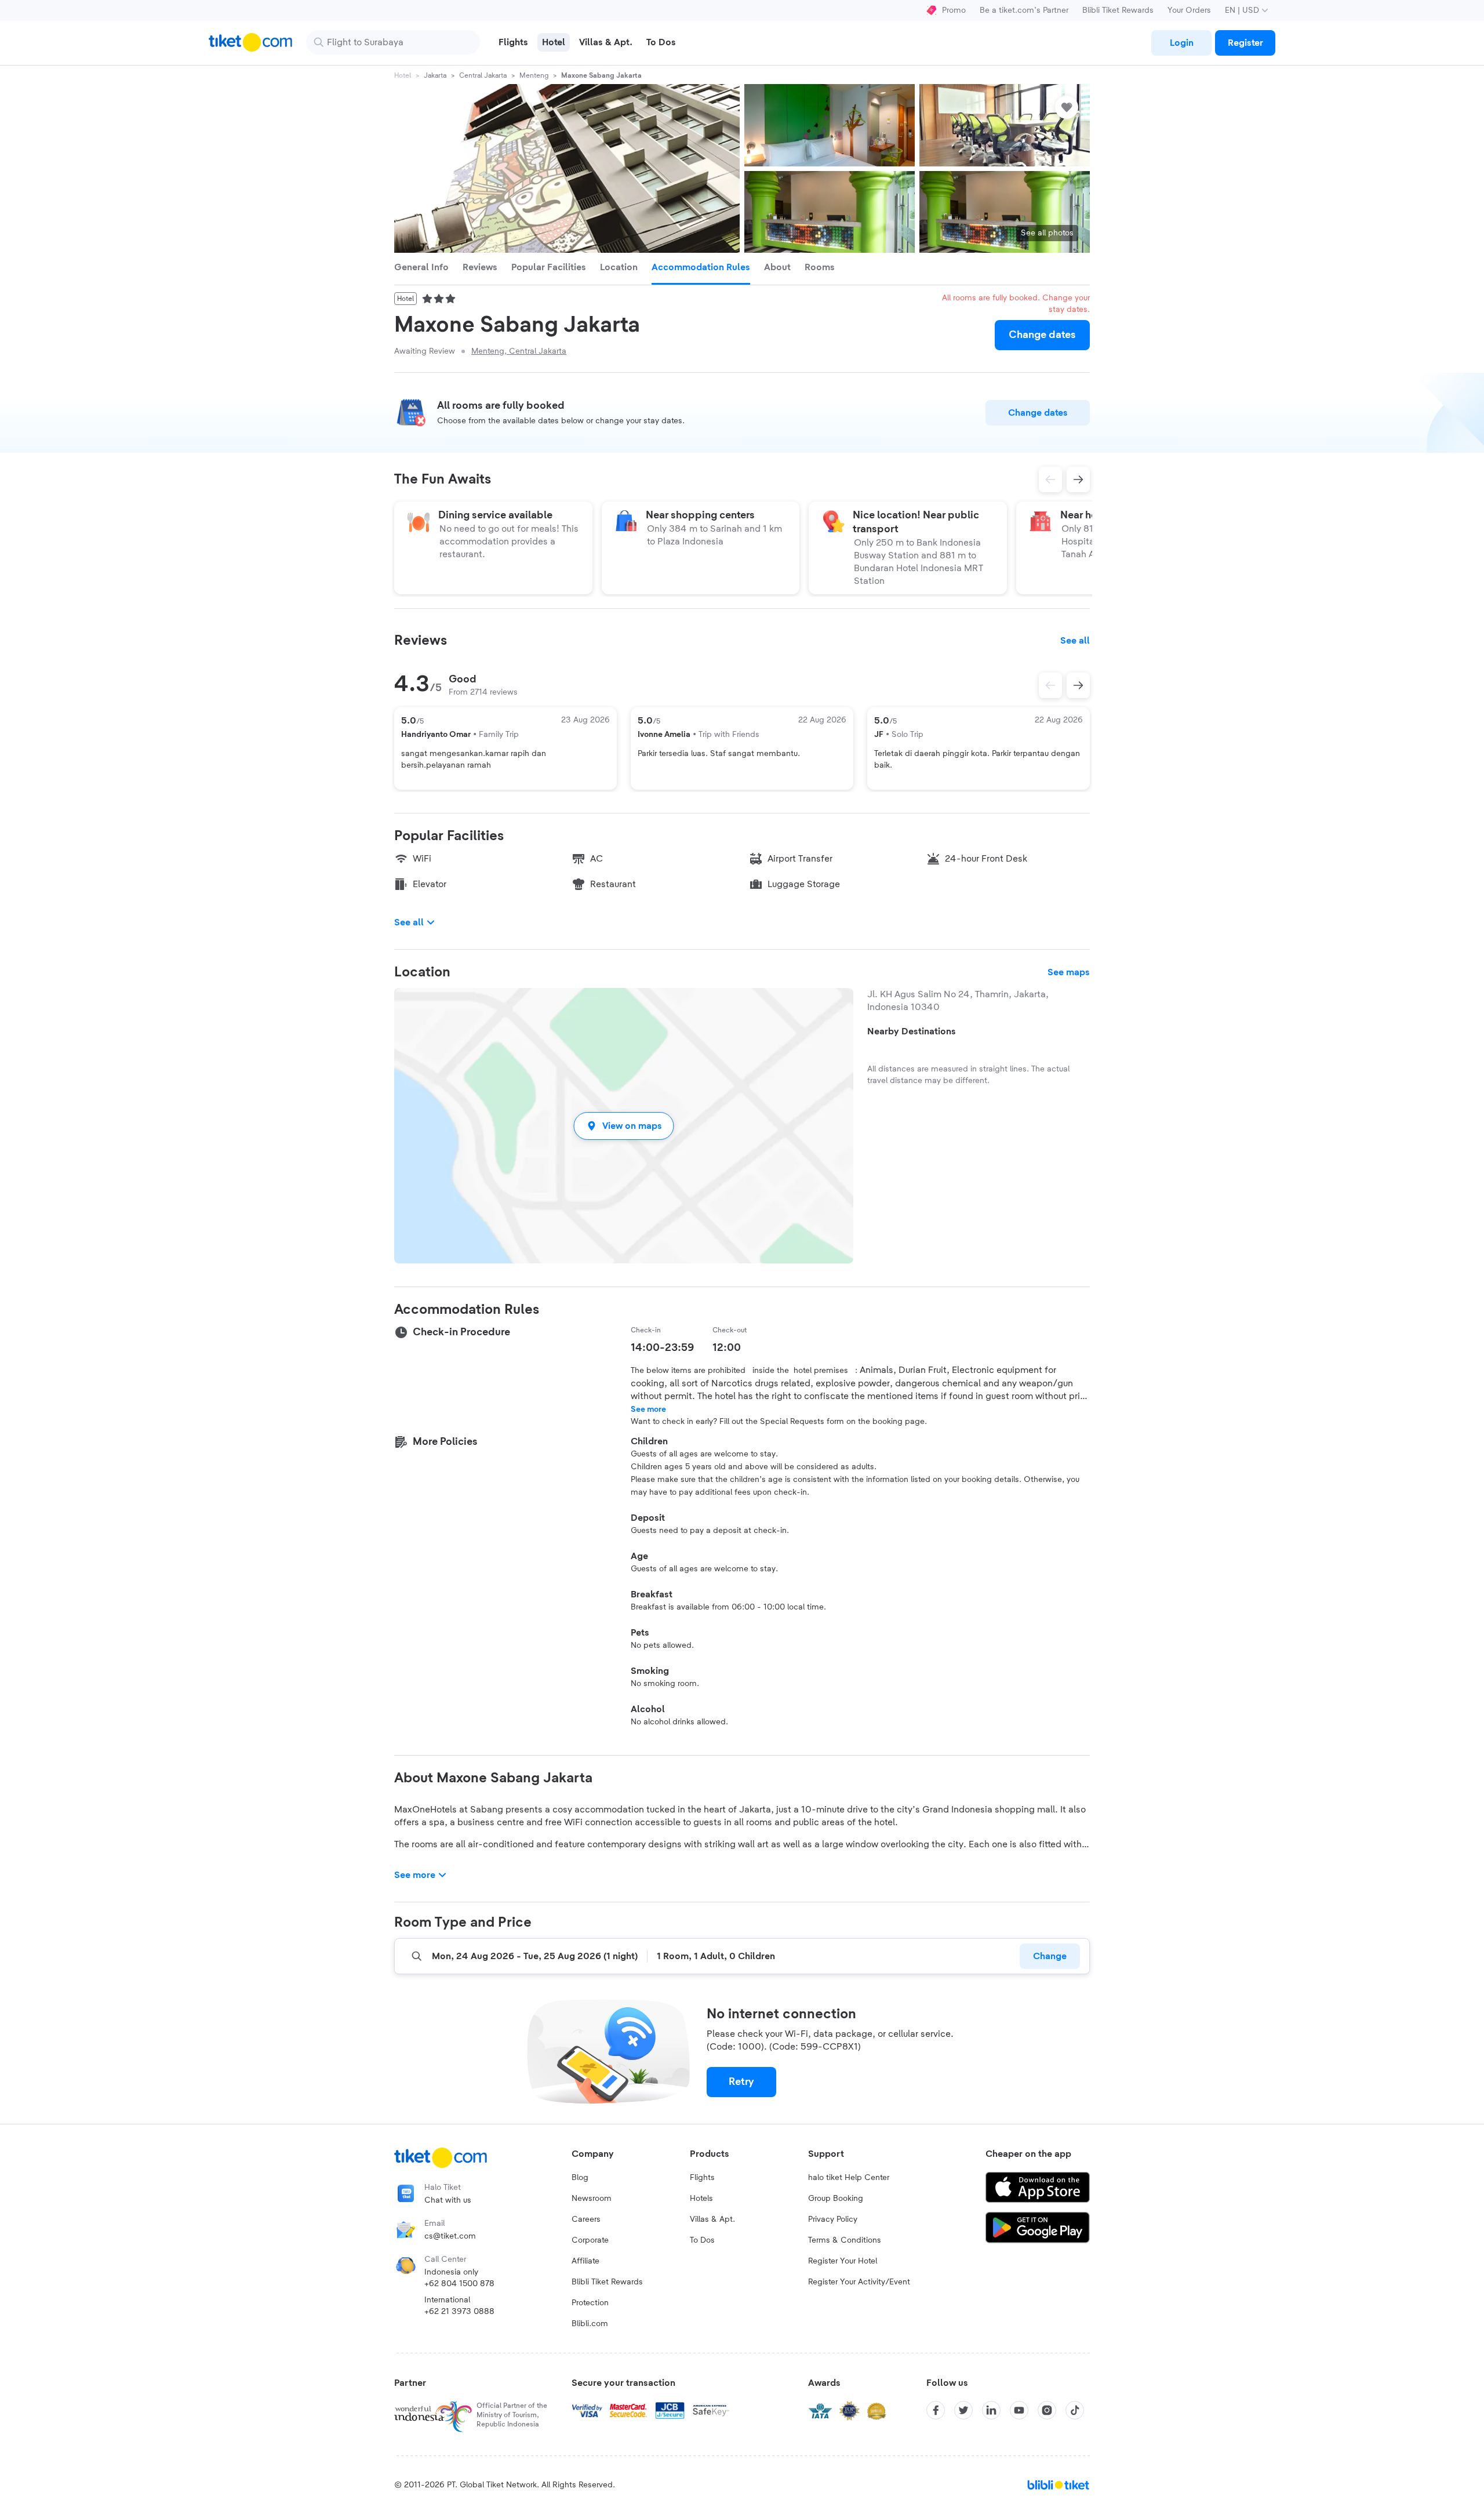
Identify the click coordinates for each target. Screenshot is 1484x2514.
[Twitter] (963, 2410)
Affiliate (585, 2261)
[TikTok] (1075, 2410)
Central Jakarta (483, 75)
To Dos (702, 2240)
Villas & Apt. (712, 2219)
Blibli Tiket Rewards (1118, 10)
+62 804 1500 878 (459, 2284)
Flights (702, 2178)
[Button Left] (1050, 685)
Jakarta (435, 75)
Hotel (403, 75)
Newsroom (592, 2199)
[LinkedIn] (991, 2410)
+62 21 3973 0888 (459, 2312)
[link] (1181, 43)
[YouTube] (1019, 2410)
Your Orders (1189, 10)
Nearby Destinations (912, 1031)
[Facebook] (936, 2410)
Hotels (701, 2199)
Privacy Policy (833, 2219)
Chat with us (448, 2200)
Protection (590, 2303)
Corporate (590, 2240)
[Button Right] (1078, 685)
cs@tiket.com (450, 2236)
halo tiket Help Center (849, 2178)
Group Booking (836, 2199)
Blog (580, 2178)
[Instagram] (1047, 2410)
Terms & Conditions (845, 2240)
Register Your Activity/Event (859, 2282)
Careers (586, 2219)
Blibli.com (590, 2324)
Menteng (534, 75)
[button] (624, 1126)
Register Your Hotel (843, 2261)
